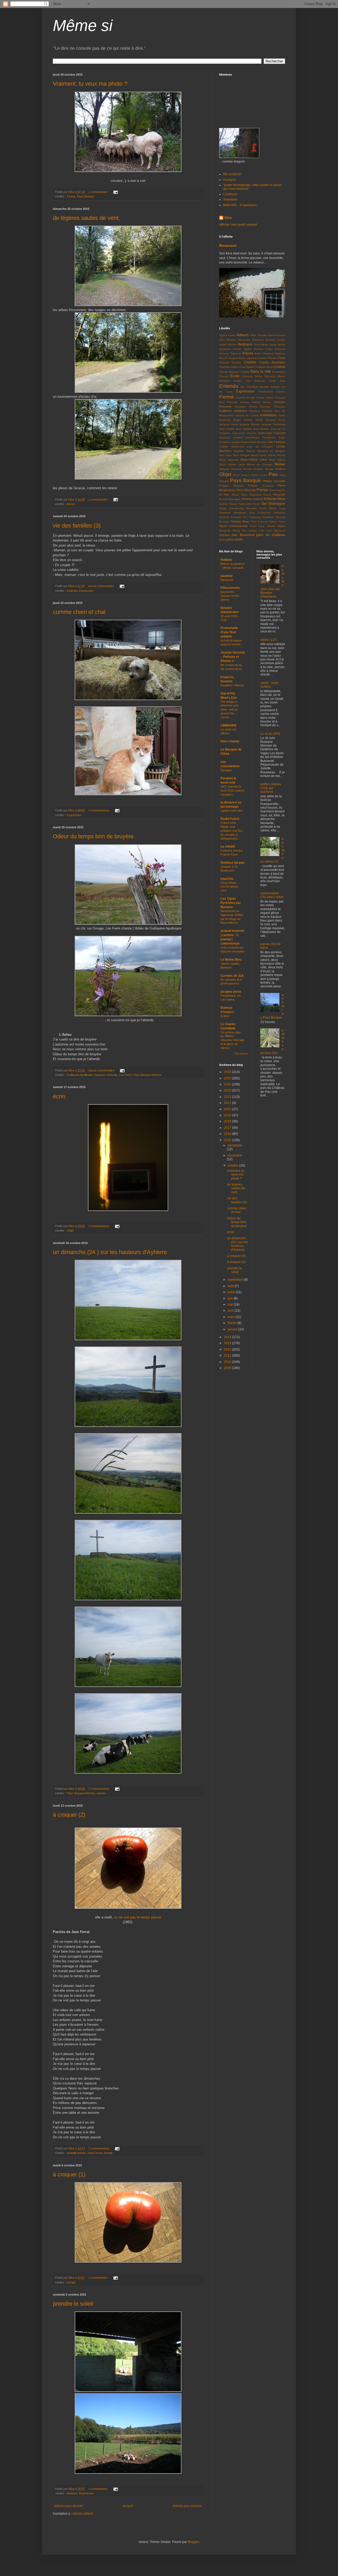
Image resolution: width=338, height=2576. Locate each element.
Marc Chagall (241, 455)
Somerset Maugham (233, 513)
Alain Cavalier (259, 335)
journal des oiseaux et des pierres (230, 596)
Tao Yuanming (252, 517)
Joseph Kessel (240, 442)
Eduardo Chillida (231, 381)
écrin (59, 1096)
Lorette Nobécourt (232, 447)
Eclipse (225, 1016)
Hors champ (230, 741)
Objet (70, 1231)
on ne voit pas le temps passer (138, 1917)
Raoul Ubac (240, 495)
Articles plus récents (69, 2506)
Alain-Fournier (277, 335)
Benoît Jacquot (229, 358)
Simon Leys (277, 508)
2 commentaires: (100, 1226)
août (231, 1286)
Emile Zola (277, 381)
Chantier (250, 362)
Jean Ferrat (95, 2153)
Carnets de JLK (232, 976)
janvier (233, 1329)
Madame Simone (245, 451)
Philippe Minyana (231, 486)
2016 (228, 1134)
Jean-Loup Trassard (272, 433)
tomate (108, 2153)
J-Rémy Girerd (253, 420)
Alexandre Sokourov (251, 340)
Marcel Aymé (259, 455)
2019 (228, 1115)
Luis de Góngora (260, 447)
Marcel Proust (277, 455)
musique (225, 535)
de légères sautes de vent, (86, 218)
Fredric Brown (262, 402)
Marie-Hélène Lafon (254, 460)
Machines (225, 451)
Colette (245, 372)
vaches (101, 1793)
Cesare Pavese (267, 358)
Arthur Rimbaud (264, 353)
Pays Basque (85, 196)
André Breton (228, 344)
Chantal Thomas (230, 362)
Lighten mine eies (232, 811)
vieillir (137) (269, 640)
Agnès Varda (227, 335)
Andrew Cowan (275, 340)
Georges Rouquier (273, 407)
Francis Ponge (246, 398)
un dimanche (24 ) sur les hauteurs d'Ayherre (110, 1252)
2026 (228, 1072)
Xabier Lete (257, 531)
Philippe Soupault (261, 486)
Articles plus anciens (187, 2506)
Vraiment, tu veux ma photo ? (90, 84)
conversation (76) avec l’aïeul (272, 895)
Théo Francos (259, 522)
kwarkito (227, 879)
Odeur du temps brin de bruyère (93, 836)
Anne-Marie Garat (265, 344)
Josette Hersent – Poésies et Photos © (233, 657)
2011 (228, 1356)
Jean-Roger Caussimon (260, 438)
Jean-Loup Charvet (244, 433)
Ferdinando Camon (272, 392)
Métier (280, 464)
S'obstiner (230, 200)
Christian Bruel (264, 367)
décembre (235, 1145)
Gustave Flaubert (261, 411)
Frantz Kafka (265, 398)
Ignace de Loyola (247, 415)
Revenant (228, 246)
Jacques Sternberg (273, 424)
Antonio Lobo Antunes (270, 349)
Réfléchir (270, 499)
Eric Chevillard (250, 387)
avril (231, 1311)
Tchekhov (268, 517)
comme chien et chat (79, 612)
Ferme (71, 196)
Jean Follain (227, 429)
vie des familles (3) (77, 526)
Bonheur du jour (233, 863)
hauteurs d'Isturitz (106, 1075)
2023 (228, 1090)
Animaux (72, 2493)
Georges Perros (246, 407)
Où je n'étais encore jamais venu (229, 887)
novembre (235, 1155)
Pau (273, 474)
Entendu (72, 591)
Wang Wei (240, 531)
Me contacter (232, 174)
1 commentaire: (99, 192)
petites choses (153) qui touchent (271, 788)
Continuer (230, 194)
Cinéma (280, 367)
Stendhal (280, 513)
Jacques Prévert (250, 424)
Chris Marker (247, 367)
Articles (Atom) (83, 2514)
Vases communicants (233, 526)
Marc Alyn (225, 455)
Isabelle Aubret (76, 2153)
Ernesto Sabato (270, 387)
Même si (83, 26)
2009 (228, 1368)
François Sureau (238, 402)
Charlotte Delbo (229, 367)
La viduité (228, 847)
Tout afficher (241, 1054)
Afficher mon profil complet (238, 225)
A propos (229, 180)
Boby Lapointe (248, 358)
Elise (228, 218)
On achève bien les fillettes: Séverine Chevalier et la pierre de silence (233, 1040)
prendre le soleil (73, 2304)
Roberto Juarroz (252, 499)
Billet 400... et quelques (240, 205)
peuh (222, 540)
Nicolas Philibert (275, 469)
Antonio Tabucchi (230, 353)
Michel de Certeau (260, 464)
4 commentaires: (100, 810)
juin (231, 1298)
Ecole (235, 376)
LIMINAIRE (229, 725)
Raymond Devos (261, 495)
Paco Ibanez (242, 475)
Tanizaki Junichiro (230, 517)
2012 (228, 1349)
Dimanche (227, 580)
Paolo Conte (259, 475)
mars (232, 1317)
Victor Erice (257, 526)
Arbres (71, 504)
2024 (228, 1084)
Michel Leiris (236, 464)
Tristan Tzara (277, 522)
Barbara (280, 353)
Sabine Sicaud (228, 504)
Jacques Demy (229, 424)
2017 (228, 1128)
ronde (239, 539)
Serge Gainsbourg (231, 508)
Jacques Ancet (275, 420)
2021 (228, 1103)
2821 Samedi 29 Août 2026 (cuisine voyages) (232, 790)
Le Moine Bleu (231, 960)
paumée (227, 576)
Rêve (281, 499)
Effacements (230, 588)
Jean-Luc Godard (231, 438)
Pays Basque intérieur (147, 1075)
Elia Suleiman (256, 381)
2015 (228, 1140)
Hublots (226, 560)
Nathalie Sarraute (230, 469)
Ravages (226, 770)
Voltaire (271, 526)
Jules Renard (258, 442)
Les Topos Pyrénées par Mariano (231, 903)
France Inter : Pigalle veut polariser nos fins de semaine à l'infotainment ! (231, 831)
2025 (228, 1078)
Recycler (279, 494)
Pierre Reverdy (246, 490)
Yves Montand (276, 531)
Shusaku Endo (256, 508)
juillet (232, 1292)
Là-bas (281, 446)
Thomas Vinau (240, 521)
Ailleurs (243, 335)
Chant (281, 358)
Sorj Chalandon (260, 513)
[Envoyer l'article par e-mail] (115, 192)
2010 (228, 1362)
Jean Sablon (244, 429)
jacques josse (231, 992)
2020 (228, 1109)
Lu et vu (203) (270, 734)
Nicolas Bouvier (253, 469)
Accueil (128, 2506)
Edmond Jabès (252, 376)
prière (230, 539)
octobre (233, 1166)
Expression (86, 591)
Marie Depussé (229, 460)
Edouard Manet (275, 376)
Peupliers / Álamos (232, 685)
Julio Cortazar (276, 442)
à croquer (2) (69, 1815)
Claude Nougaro (229, 372)
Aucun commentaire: (102, 586)
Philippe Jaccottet (274, 481)
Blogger (193, 2542)
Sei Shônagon (273, 503)
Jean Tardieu (261, 429)
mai (231, 1305)
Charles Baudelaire (272, 362)
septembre (236, 1280)
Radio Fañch (230, 819)
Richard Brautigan (230, 499)
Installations (268, 415)
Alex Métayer (228, 340)
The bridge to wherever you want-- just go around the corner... (229, 709)
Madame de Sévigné (271, 451)
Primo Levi (275, 490)
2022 (228, 1097)
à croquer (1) (69, 2174)
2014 (228, 1337)
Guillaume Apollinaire (80, 1075)
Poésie (262, 490)
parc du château (271, 535)
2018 (228, 1121)
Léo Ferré (125, 1075)
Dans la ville (261, 371)
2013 (228, 1343)
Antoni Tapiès (242, 349)
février (233, 1323)
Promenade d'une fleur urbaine (229, 632)
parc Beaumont (243, 535)
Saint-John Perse (249, 504)
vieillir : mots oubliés (269, 685)
